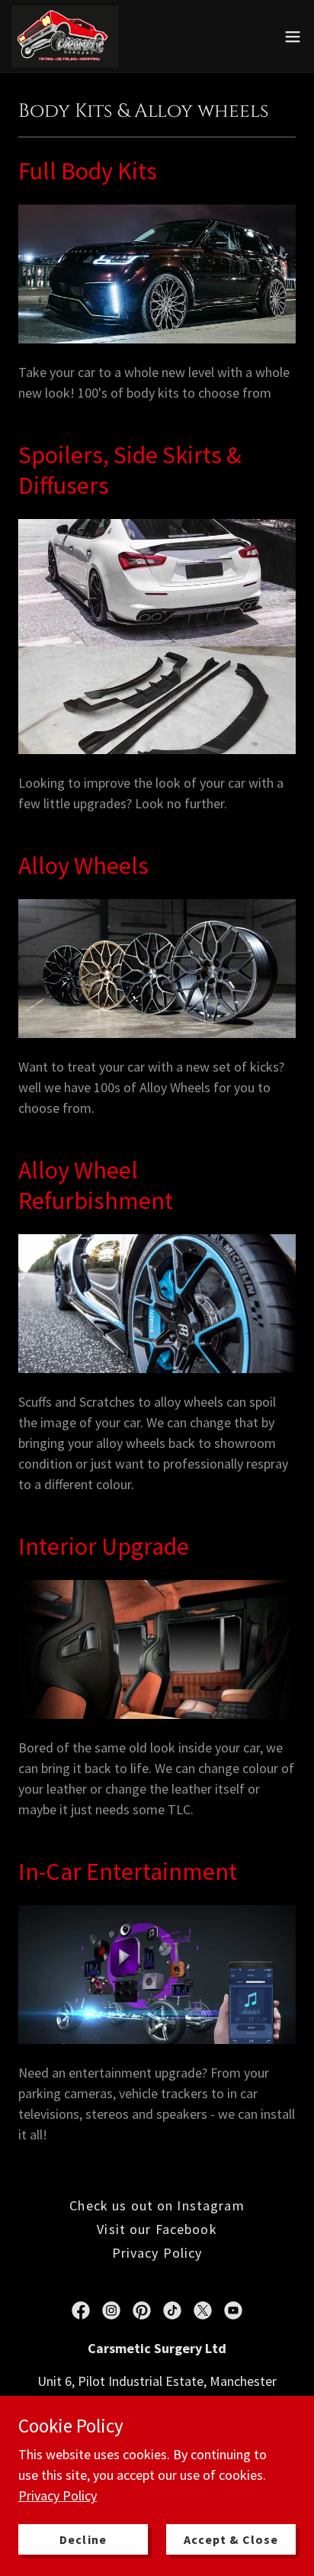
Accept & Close (231, 2539)
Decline (83, 2539)
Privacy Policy (58, 2495)
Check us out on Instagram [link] (157, 2205)
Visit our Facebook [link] (157, 2229)
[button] (293, 37)
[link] (65, 37)
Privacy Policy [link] (157, 2253)
